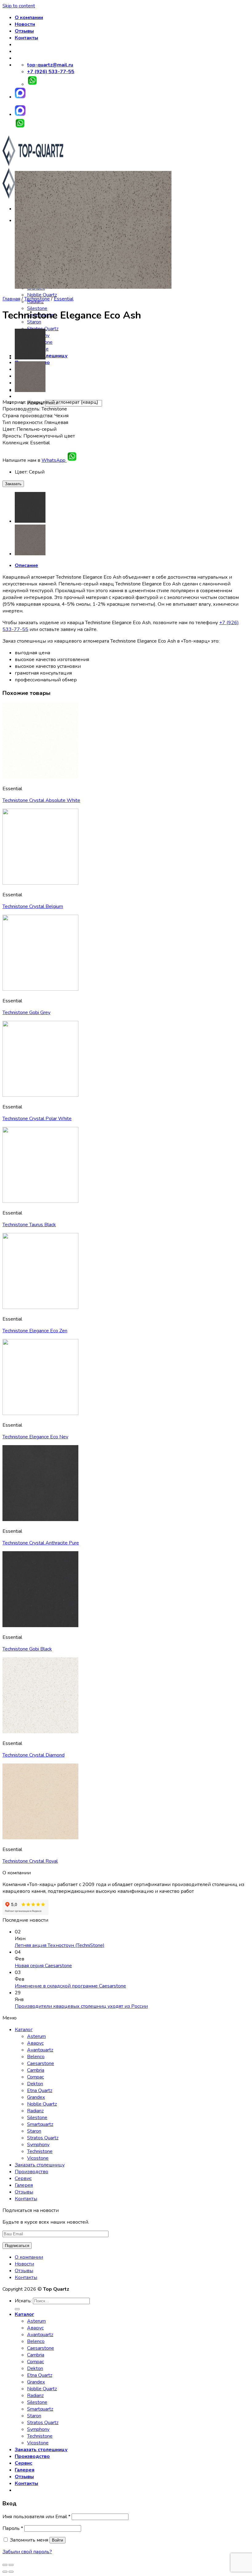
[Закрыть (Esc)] (5, 2565)
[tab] (132, 565)
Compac (35, 2077)
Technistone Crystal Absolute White (41, 800)
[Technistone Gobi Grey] (30, 390)
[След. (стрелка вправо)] (11, 2572)
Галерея (24, 2185)
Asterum (36, 2036)
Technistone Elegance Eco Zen (35, 1331)
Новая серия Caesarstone (43, 1966)
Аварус (35, 2043)
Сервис (23, 2178)
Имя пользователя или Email (36, 2517)
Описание (26, 565)
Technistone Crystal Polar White (37, 1119)
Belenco (36, 2057)
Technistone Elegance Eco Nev (35, 1437)
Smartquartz (40, 2124)
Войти (57, 2540)
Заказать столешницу (40, 2165)
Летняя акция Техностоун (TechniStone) (60, 1945)
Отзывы (24, 31)
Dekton (35, 2084)
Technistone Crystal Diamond (33, 1755)
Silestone (37, 308)
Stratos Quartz (43, 2138)
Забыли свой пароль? (27, 2552)
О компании (29, 18)
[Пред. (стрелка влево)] (5, 2572)
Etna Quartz (40, 2091)
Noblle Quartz (42, 295)
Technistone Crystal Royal (30, 1861)
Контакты (26, 38)
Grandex (36, 2097)
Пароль (13, 2528)
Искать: (23, 2301)
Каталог (24, 2030)
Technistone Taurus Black (29, 1225)
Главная (11, 299)
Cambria (36, 2070)
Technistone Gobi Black (27, 1649)
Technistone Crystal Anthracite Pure (41, 1543)
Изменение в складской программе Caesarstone (70, 1986)
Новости (25, 24)
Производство (31, 2172)
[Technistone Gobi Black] (30, 358)
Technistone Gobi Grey (26, 1013)
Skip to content (19, 6)
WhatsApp (54, 460)
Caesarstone (41, 2063)
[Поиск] (17, 2309)
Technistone (37, 299)
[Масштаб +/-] (11, 2565)
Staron (34, 2131)
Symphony (38, 2145)
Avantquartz (40, 2050)
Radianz (35, 2111)
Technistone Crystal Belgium (33, 906)
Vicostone (38, 2158)
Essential (64, 299)
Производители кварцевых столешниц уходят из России (81, 2006)
